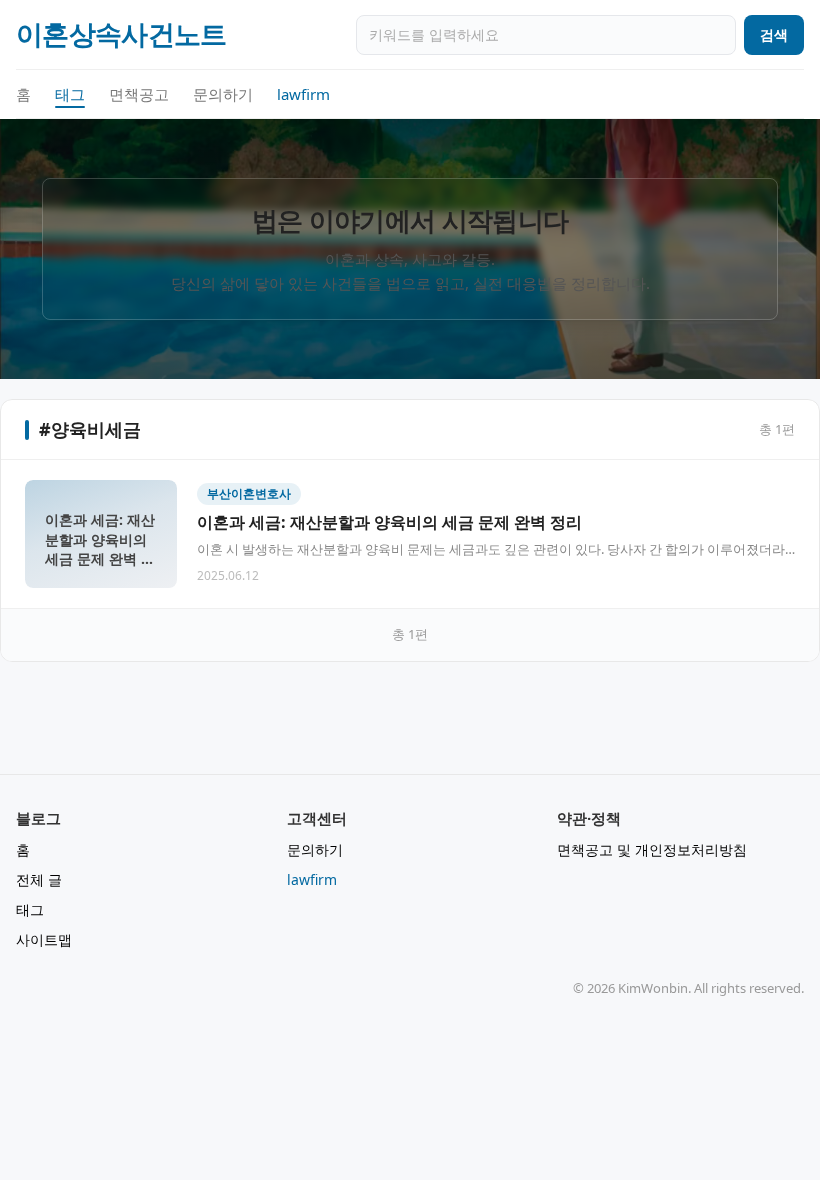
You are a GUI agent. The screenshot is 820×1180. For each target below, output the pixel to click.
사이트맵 (44, 939)
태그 (70, 94)
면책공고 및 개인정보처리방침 (652, 849)
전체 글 (39, 879)
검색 (774, 34)
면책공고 (139, 94)
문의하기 (223, 94)
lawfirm (303, 94)
